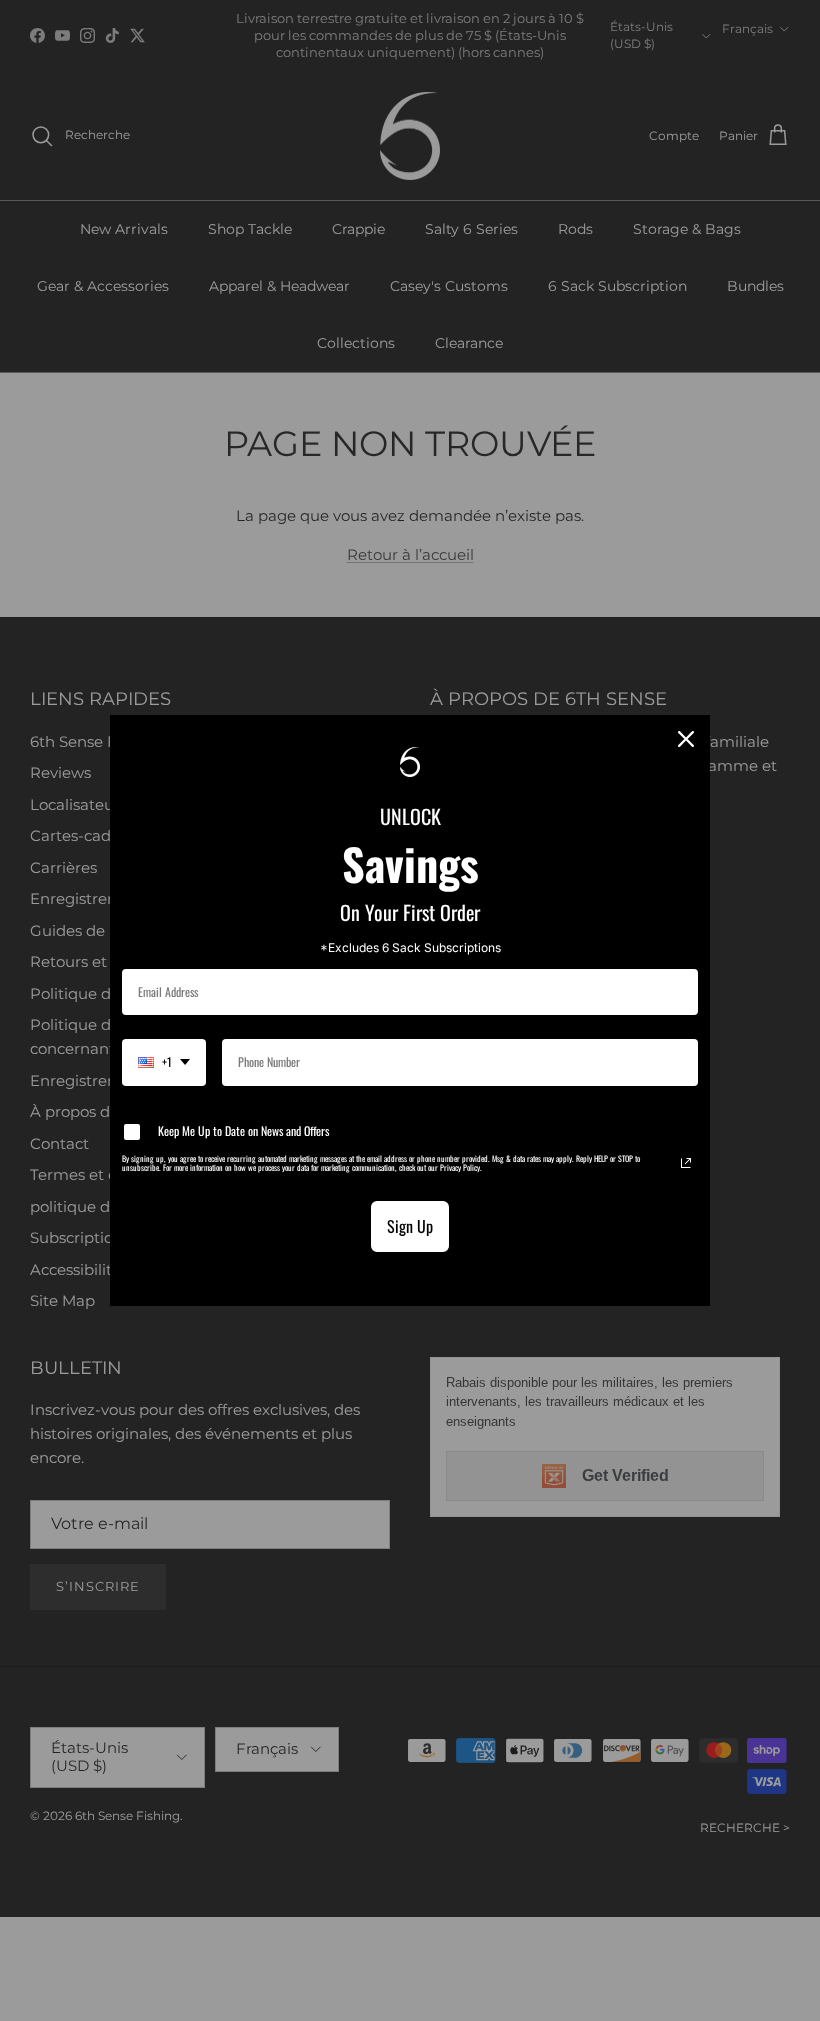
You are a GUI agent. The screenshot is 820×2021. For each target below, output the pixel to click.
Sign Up (410, 1226)
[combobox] (164, 1062)
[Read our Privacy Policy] (686, 1163)
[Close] (686, 739)
